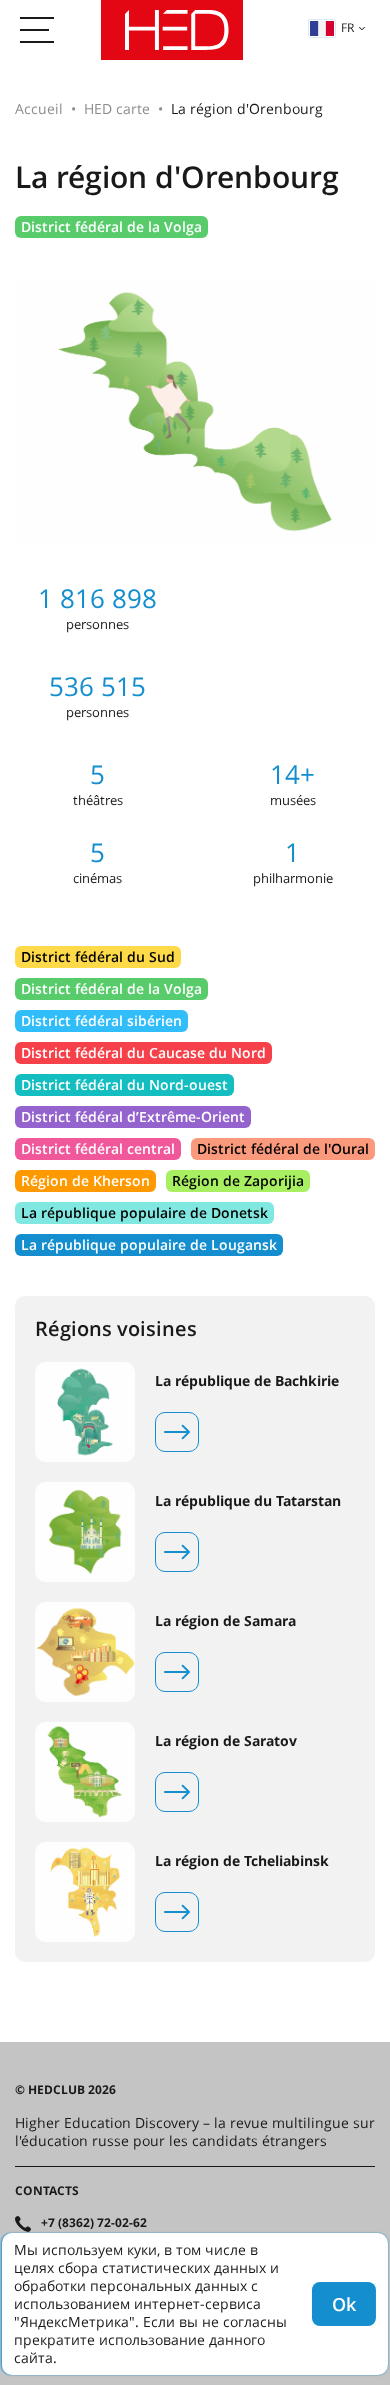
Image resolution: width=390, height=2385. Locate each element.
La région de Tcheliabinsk (242, 1861)
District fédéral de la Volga (111, 226)
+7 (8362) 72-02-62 (94, 2223)
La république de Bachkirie (247, 1381)
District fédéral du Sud (98, 956)
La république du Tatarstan (248, 1501)
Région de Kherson (85, 1180)
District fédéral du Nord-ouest (124, 1084)
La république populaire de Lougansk (149, 1244)
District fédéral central (98, 1148)
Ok (344, 2304)
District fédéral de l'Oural (283, 1148)
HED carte (117, 108)
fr (347, 27)
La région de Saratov (226, 1741)
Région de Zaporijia (238, 1180)
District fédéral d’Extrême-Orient (133, 1116)
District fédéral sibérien (101, 1020)
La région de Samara (225, 1621)
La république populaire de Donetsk (144, 1212)
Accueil (39, 108)
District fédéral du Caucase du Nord (143, 1052)
